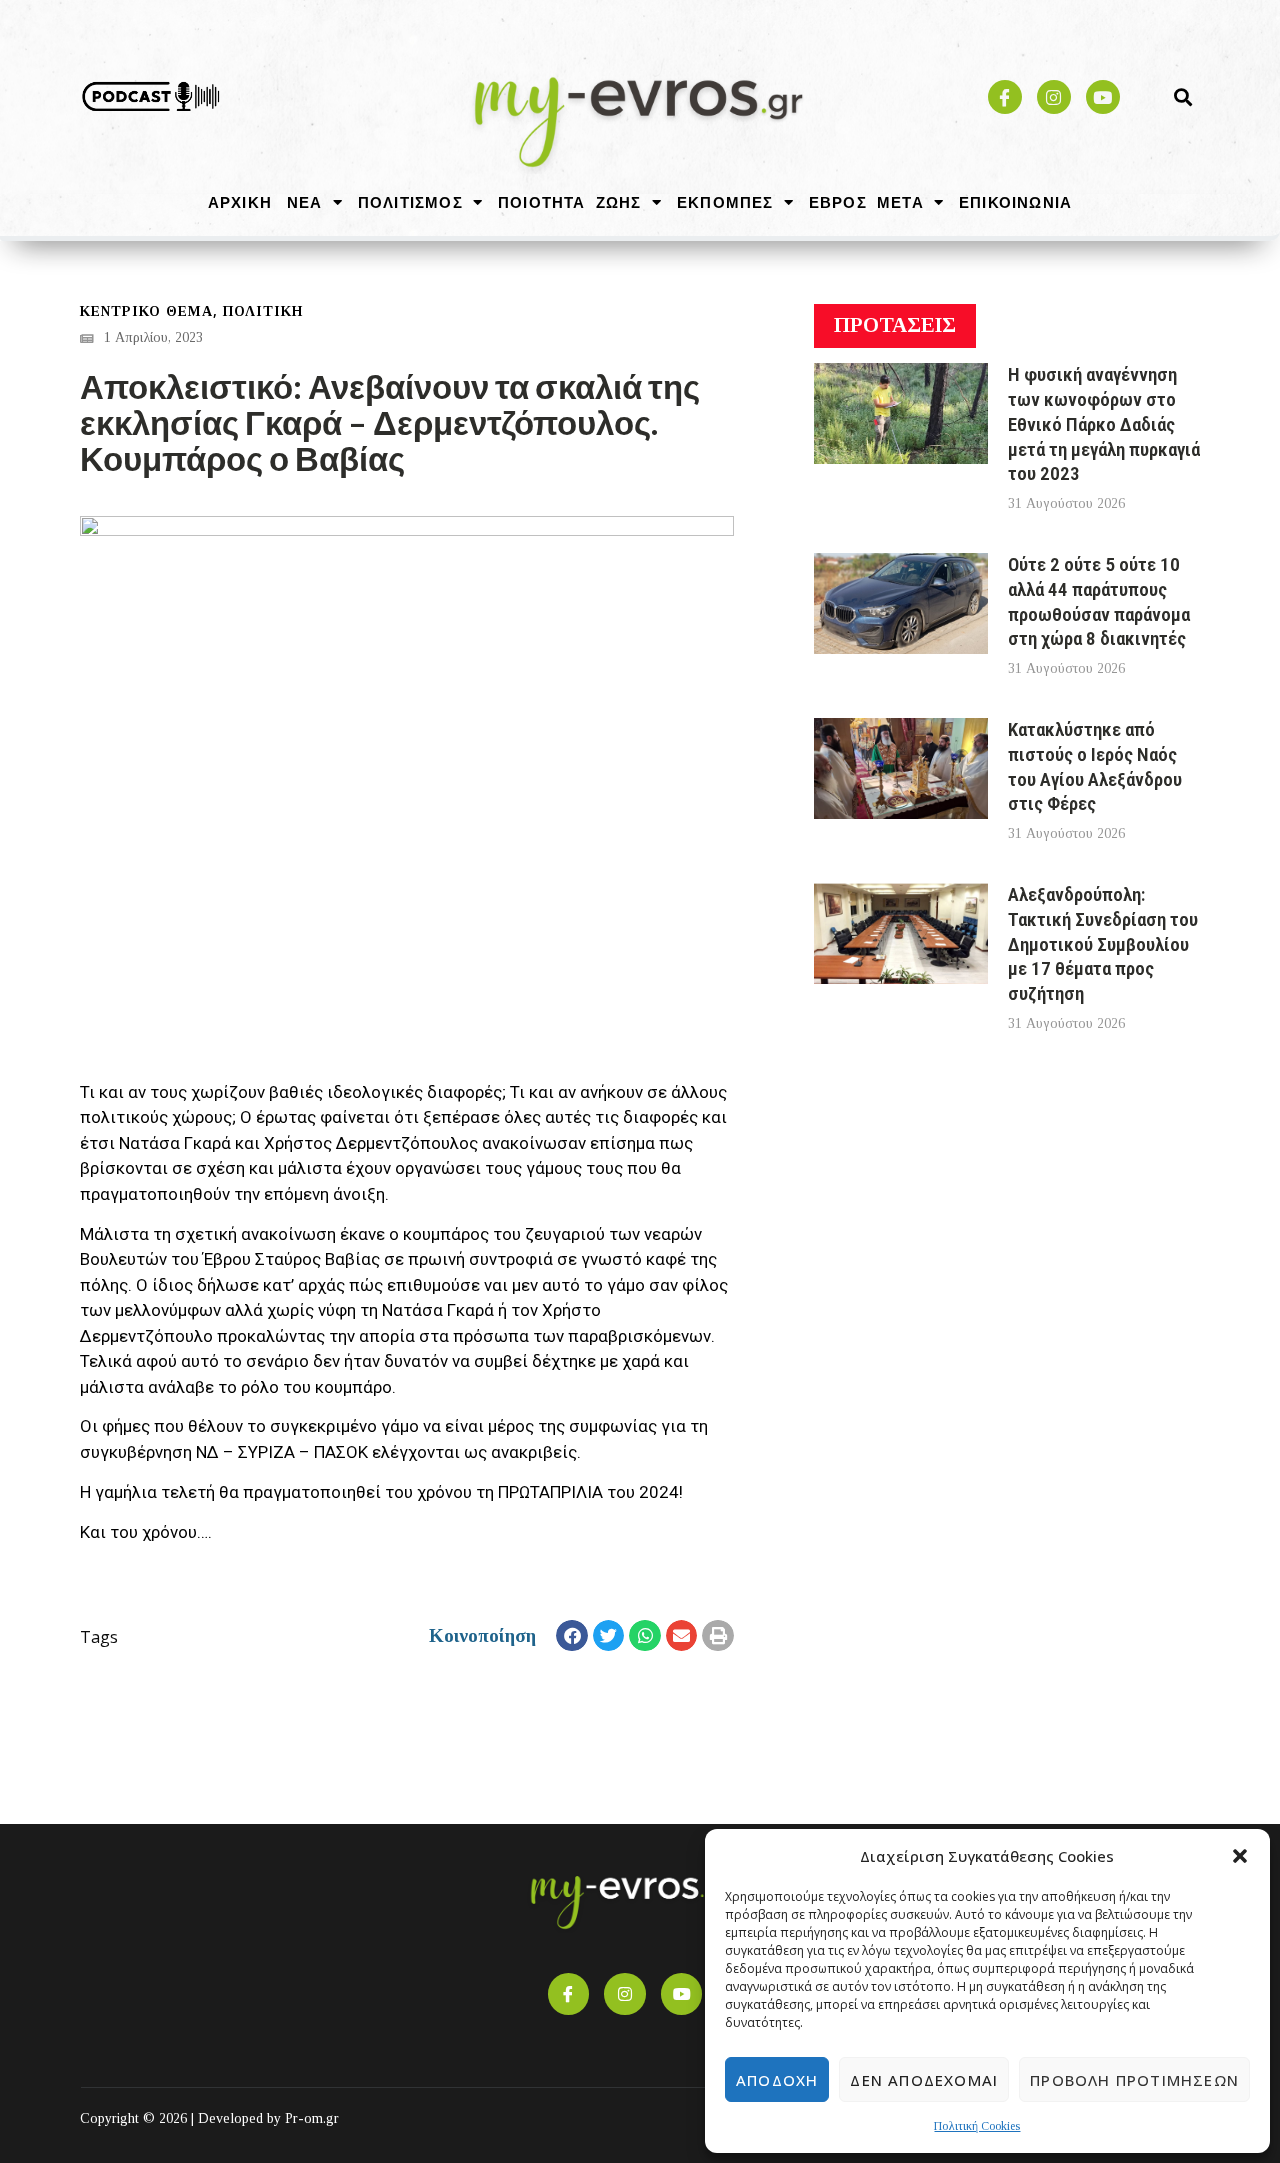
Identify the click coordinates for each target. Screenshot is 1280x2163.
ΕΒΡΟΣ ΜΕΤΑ (866, 202)
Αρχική (240, 202)
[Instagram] (1054, 97)
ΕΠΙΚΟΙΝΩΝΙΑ (1015, 202)
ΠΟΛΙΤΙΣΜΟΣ (410, 202)
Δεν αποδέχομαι (924, 2080)
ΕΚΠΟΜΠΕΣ (725, 202)
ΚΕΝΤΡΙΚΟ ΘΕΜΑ (146, 311)
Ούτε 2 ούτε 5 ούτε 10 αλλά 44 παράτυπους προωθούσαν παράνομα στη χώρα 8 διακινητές (1099, 601)
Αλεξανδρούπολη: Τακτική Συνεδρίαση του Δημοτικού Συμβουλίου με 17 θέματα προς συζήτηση (1103, 944)
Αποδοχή (777, 2080)
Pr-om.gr (312, 2118)
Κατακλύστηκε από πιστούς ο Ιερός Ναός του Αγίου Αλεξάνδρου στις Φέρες (1095, 766)
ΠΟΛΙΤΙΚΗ (263, 311)
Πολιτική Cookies (977, 2126)
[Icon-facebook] (1005, 97)
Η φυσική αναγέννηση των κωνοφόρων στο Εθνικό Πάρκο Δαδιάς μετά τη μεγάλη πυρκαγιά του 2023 (1104, 424)
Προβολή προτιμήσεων (1134, 2080)
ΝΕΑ (305, 202)
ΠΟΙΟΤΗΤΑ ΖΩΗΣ (570, 202)
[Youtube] (1103, 97)
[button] (1240, 1856)
